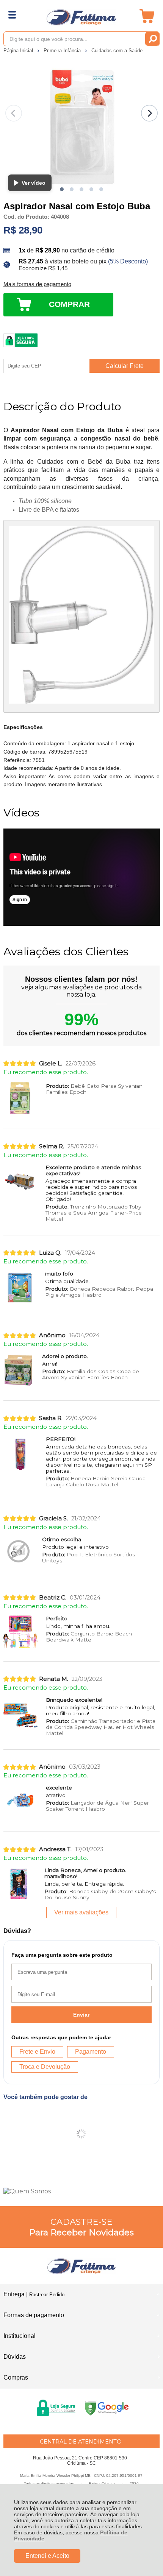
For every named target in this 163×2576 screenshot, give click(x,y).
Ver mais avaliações (81, 1912)
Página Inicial (19, 51)
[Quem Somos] (82, 2191)
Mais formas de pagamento (37, 284)
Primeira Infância (63, 51)
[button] (62, 189)
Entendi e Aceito (47, 2556)
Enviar (81, 2015)
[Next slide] (149, 113)
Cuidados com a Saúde (117, 51)
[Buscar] (152, 39)
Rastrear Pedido (47, 2295)
